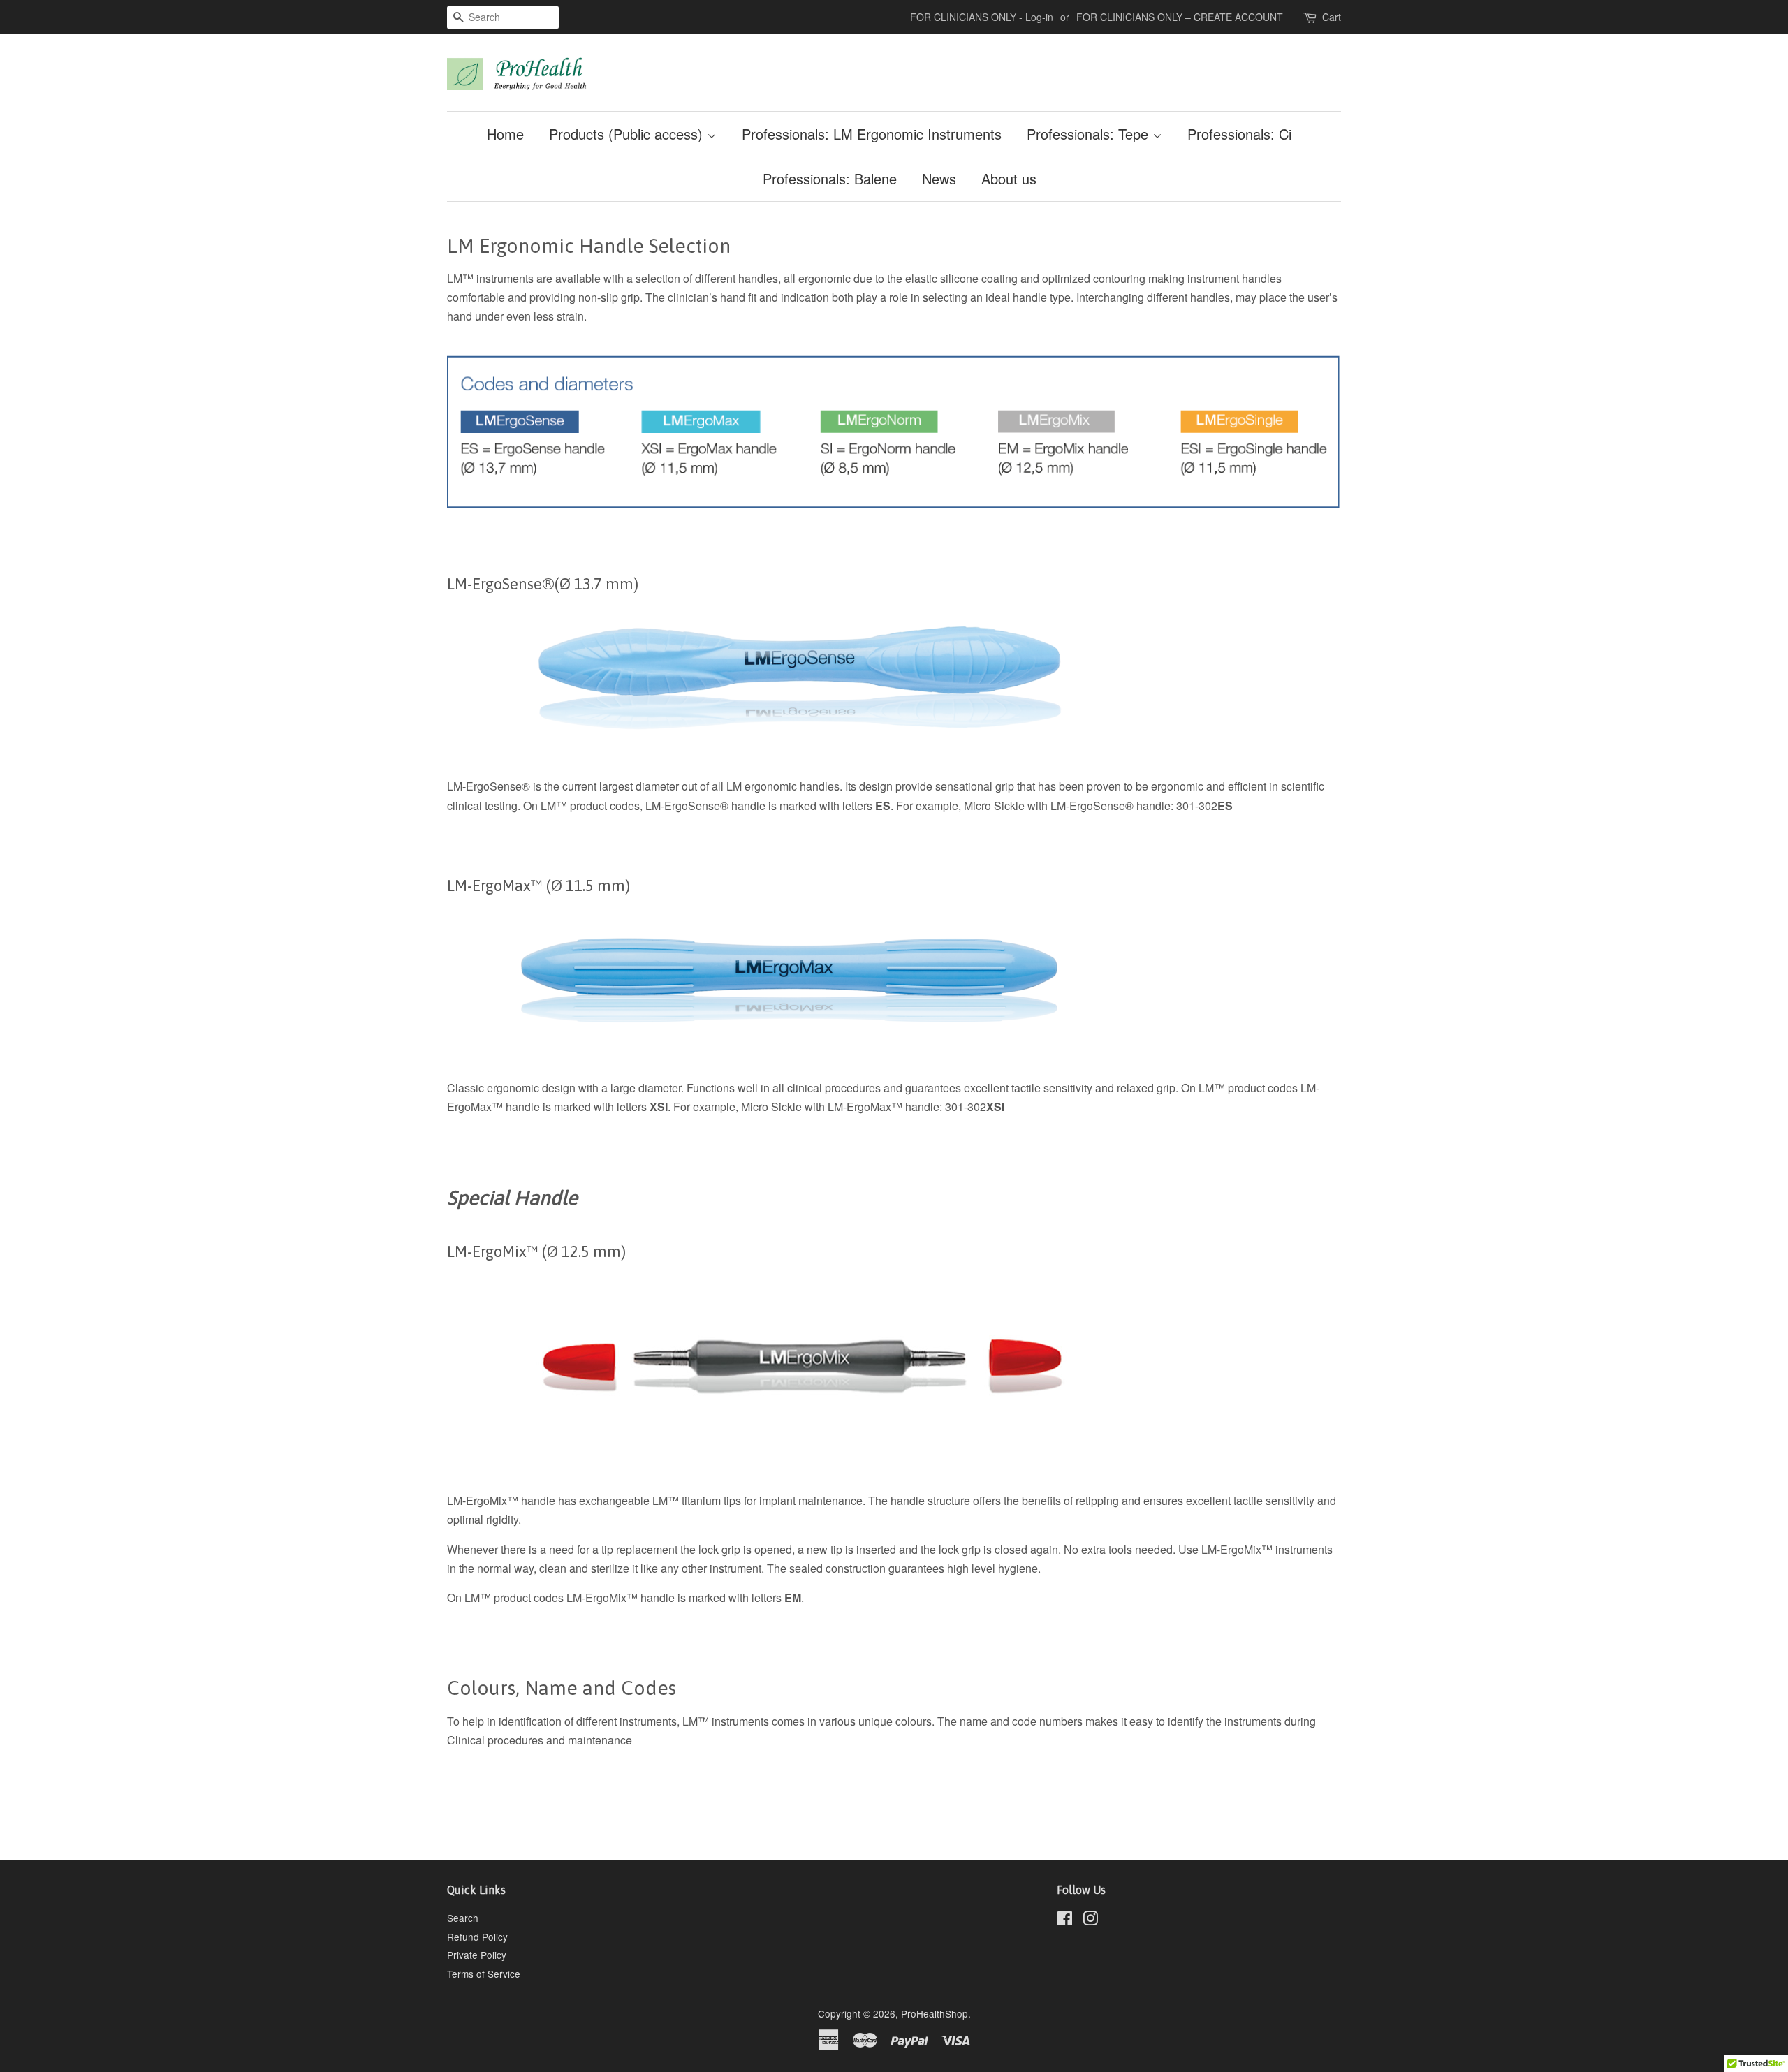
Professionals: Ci (1239, 134)
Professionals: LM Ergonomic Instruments (872, 134)
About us (1009, 178)
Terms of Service (484, 1974)
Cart (1332, 17)
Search (463, 1918)
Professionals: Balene (830, 178)
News (939, 178)
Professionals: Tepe (1090, 134)
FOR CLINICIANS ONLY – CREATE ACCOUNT (1180, 17)
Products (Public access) (628, 134)
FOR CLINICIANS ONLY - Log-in (982, 17)
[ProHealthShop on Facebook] (1065, 1920)
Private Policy (477, 1955)
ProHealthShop (935, 2013)
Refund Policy (477, 1937)
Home (505, 134)
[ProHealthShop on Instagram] (1090, 1920)
